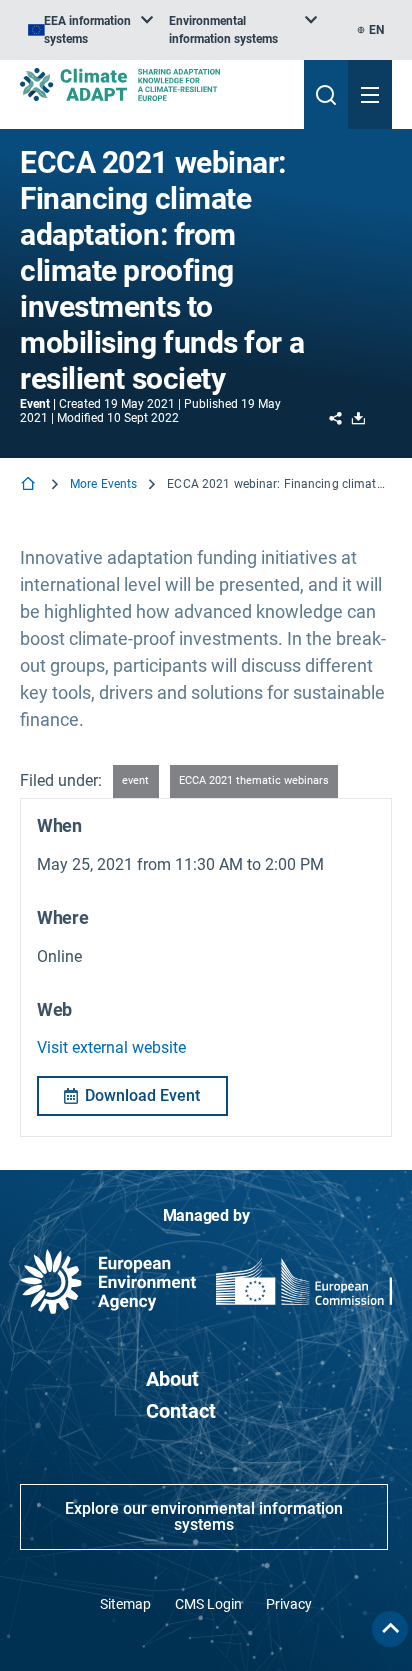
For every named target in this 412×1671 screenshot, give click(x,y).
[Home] (30, 485)
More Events (103, 484)
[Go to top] (390, 1629)
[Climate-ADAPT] (154, 84)
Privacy (289, 1604)
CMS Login (208, 1604)
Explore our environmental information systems (204, 1516)
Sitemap (125, 1604)
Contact (181, 1411)
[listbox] (90, 30)
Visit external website (111, 1047)
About (172, 1379)
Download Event (142, 1095)
